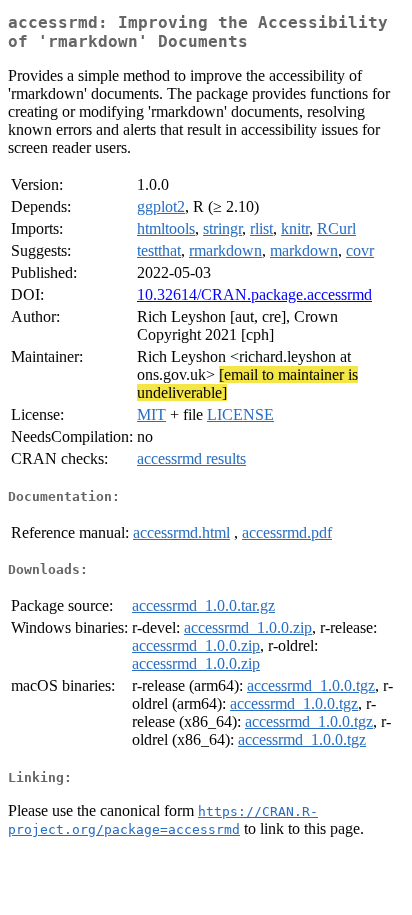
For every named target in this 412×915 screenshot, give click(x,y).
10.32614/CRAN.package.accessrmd (254, 294)
